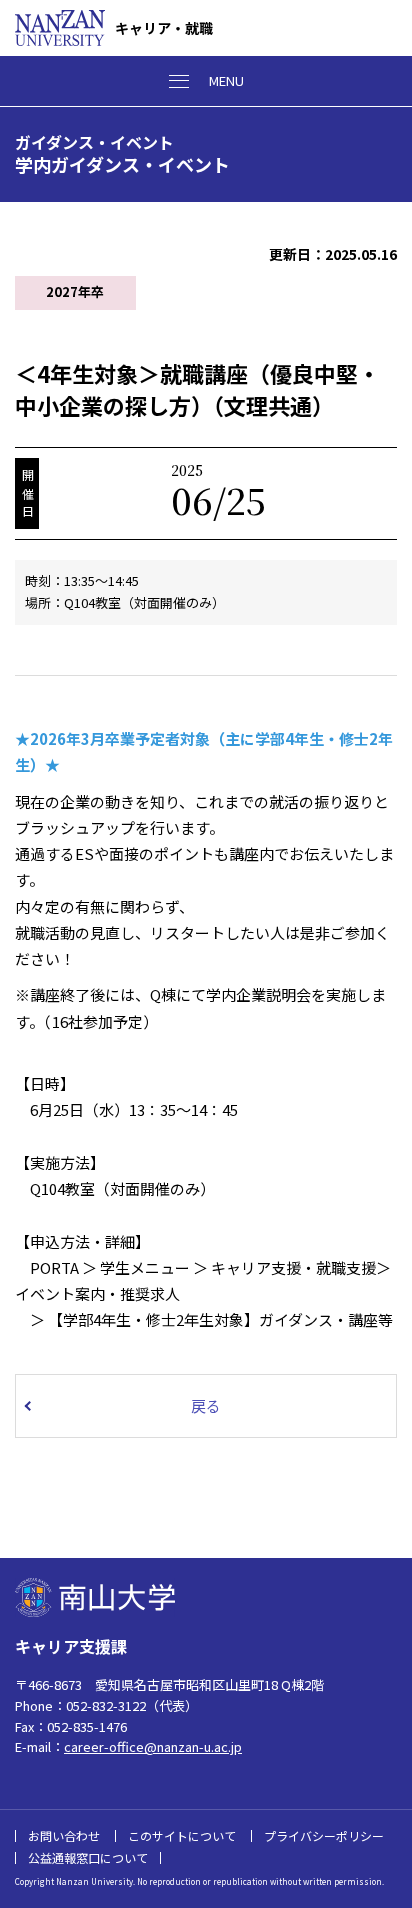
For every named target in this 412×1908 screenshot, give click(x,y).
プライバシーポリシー (324, 1835)
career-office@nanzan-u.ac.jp (153, 1746)
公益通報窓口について (88, 1857)
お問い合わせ (64, 1835)
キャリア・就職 (164, 28)
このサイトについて (182, 1835)
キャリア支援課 (71, 1646)
